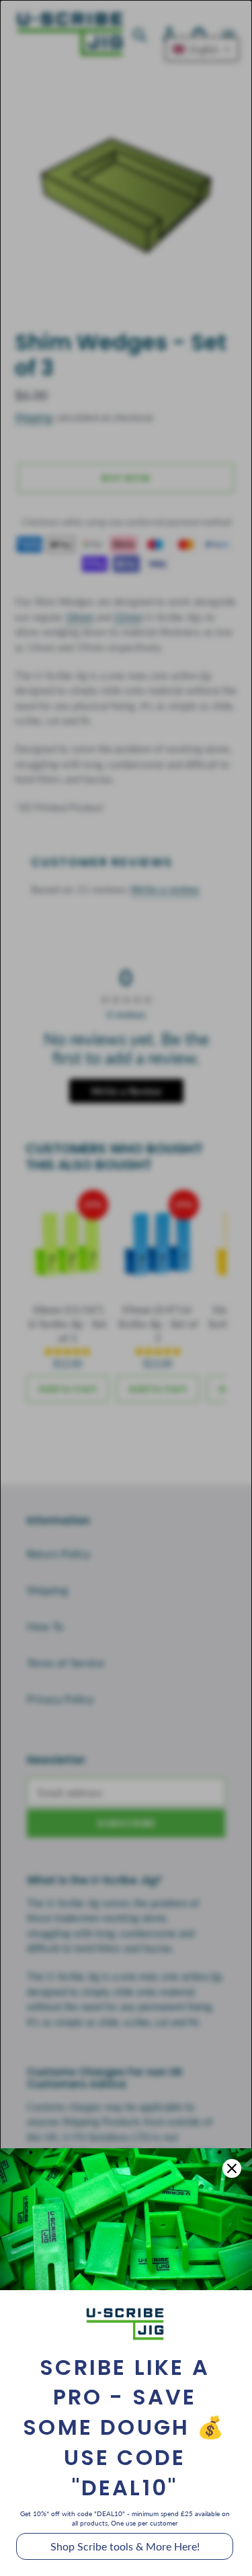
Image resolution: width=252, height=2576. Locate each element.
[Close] (232, 2168)
